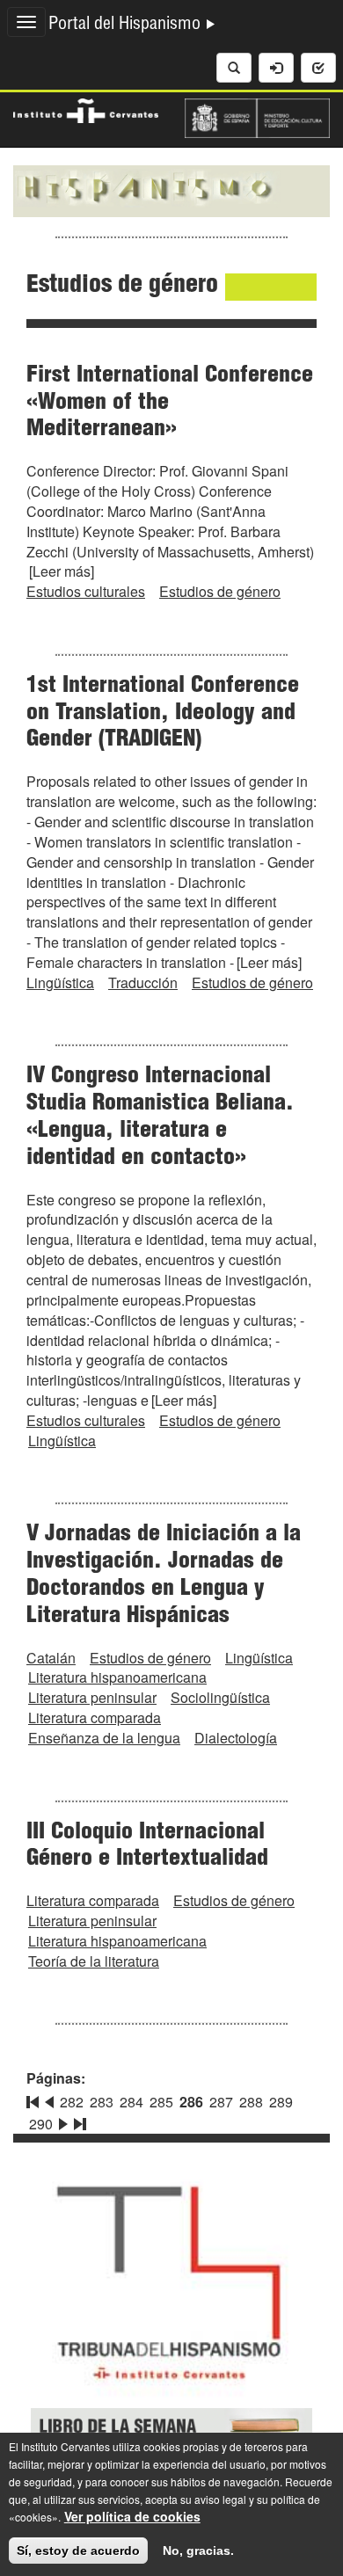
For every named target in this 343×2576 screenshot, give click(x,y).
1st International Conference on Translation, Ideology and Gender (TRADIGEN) (163, 714)
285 (161, 2102)
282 (72, 2102)
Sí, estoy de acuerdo (78, 2551)
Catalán (51, 1658)
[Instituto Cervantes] (86, 109)
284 (131, 2102)
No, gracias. (198, 2551)
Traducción (143, 982)
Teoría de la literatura (94, 1961)
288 (251, 2102)
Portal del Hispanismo (127, 25)
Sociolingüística (220, 1697)
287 (221, 2102)
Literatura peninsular (92, 1697)
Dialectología (236, 1738)
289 (281, 2102)
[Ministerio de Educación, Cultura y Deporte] (257, 116)
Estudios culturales (86, 591)
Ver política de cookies (132, 2516)
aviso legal (220, 2499)
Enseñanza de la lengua (104, 1738)
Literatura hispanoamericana (117, 1677)
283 (102, 2102)
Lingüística (60, 982)
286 (191, 2102)
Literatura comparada (95, 1717)
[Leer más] (62, 571)
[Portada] (171, 189)
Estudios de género (220, 591)
